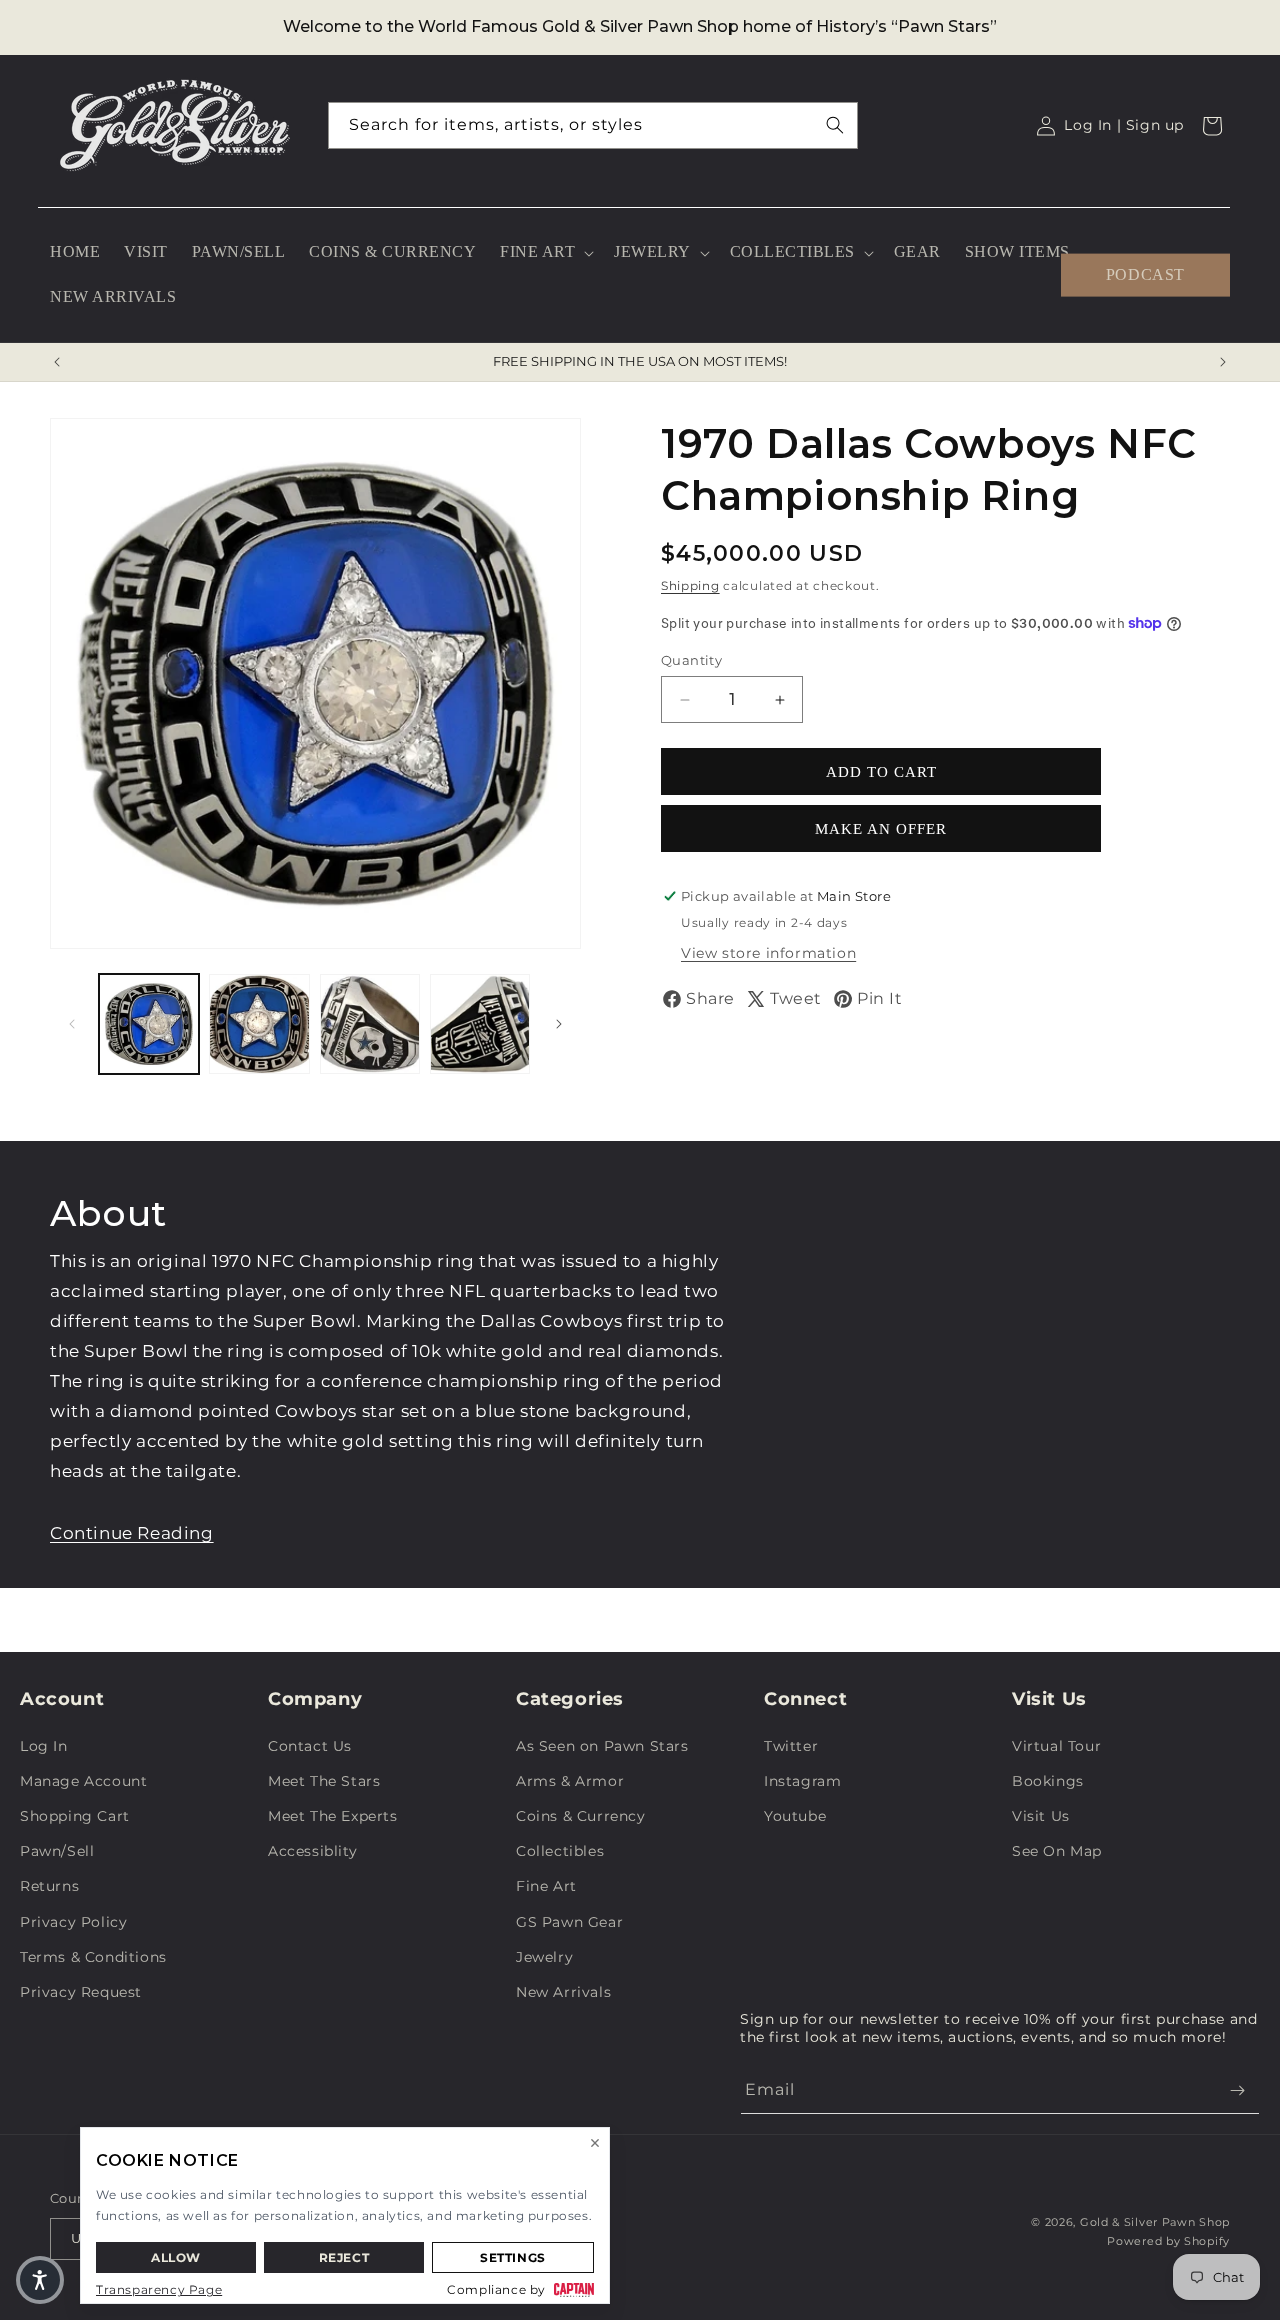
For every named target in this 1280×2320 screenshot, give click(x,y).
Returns (49, 1886)
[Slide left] (72, 1024)
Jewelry (544, 1957)
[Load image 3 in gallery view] (370, 1024)
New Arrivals (563, 1992)
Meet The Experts (333, 1816)
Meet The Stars (324, 1781)
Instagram (802, 1781)
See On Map (1057, 1851)
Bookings (1048, 1781)
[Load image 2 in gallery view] (259, 1024)
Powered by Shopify (1168, 2241)
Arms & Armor (570, 1781)
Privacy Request (81, 1992)
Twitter (791, 1746)
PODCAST (1145, 274)
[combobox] (593, 125)
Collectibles (560, 1851)
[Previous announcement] (57, 362)
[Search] (835, 125)
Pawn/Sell (57, 1851)
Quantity (691, 660)
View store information (768, 953)
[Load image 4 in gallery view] (480, 1024)
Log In (44, 1746)
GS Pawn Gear (569, 1922)
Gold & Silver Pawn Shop (1155, 2222)
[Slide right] (559, 1024)
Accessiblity (312, 1851)
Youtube (795, 1816)
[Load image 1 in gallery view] (149, 1024)
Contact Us (310, 1746)
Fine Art (546, 1886)
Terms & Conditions (93, 1957)
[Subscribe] (1237, 2090)
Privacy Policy (73, 1922)
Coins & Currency (581, 1816)
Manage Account (83, 1781)
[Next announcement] (1223, 362)
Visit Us (1041, 1816)
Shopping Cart (75, 1816)
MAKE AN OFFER (881, 829)
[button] (545, 252)
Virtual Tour (1056, 1746)
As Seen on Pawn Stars (602, 1746)
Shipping (690, 585)
